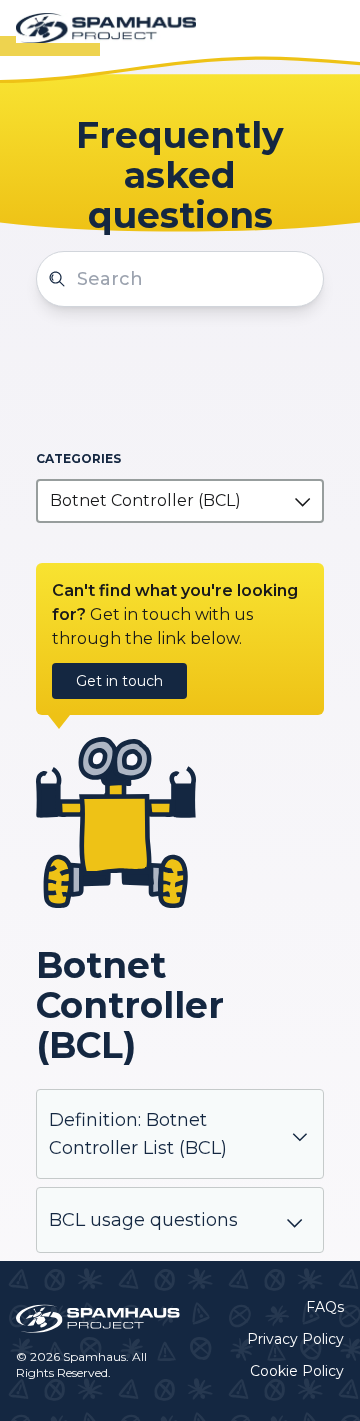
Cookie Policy (297, 1371)
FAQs (325, 1307)
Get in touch (119, 681)
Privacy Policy (295, 1339)
